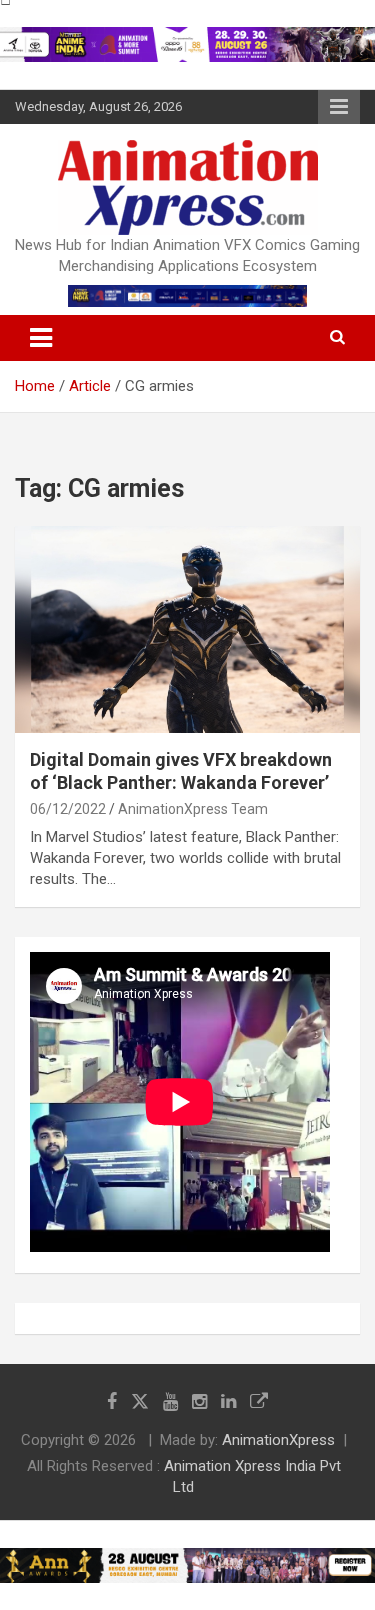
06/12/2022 (68, 809)
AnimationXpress (278, 1440)
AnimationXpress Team (193, 809)
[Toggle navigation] (41, 338)
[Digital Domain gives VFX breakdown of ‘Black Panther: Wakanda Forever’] (187, 629)
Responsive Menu (339, 107)
